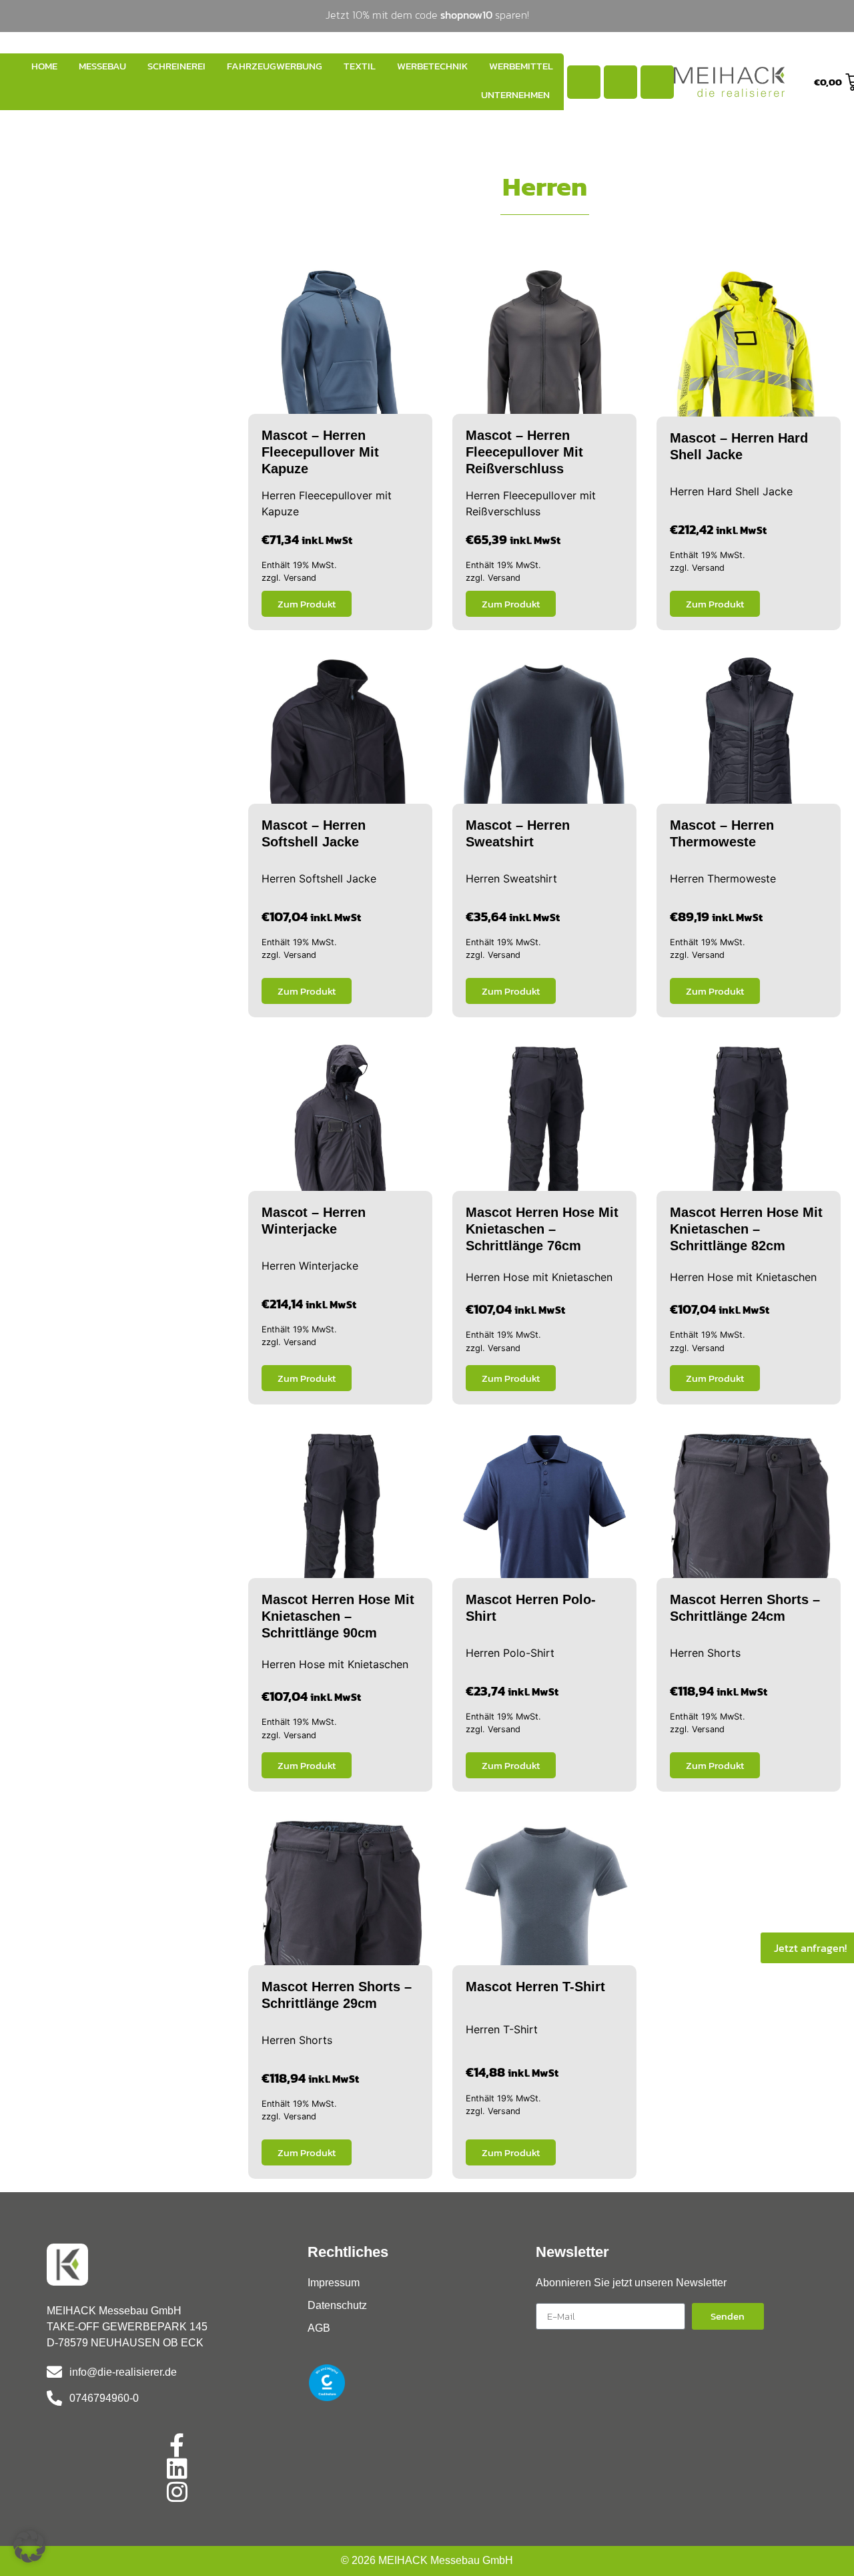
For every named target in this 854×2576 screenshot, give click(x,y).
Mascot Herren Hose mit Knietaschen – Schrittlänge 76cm (542, 1229)
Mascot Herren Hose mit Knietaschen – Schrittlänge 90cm (338, 1616)
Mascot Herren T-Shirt (535, 1987)
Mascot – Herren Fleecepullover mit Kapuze (320, 452)
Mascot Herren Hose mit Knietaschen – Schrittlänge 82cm (746, 1229)
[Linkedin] (177, 2468)
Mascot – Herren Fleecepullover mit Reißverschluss (524, 452)
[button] (29, 2547)
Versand (300, 578)
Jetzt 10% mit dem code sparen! (427, 15)
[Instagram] (177, 2492)
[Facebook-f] (177, 2445)
